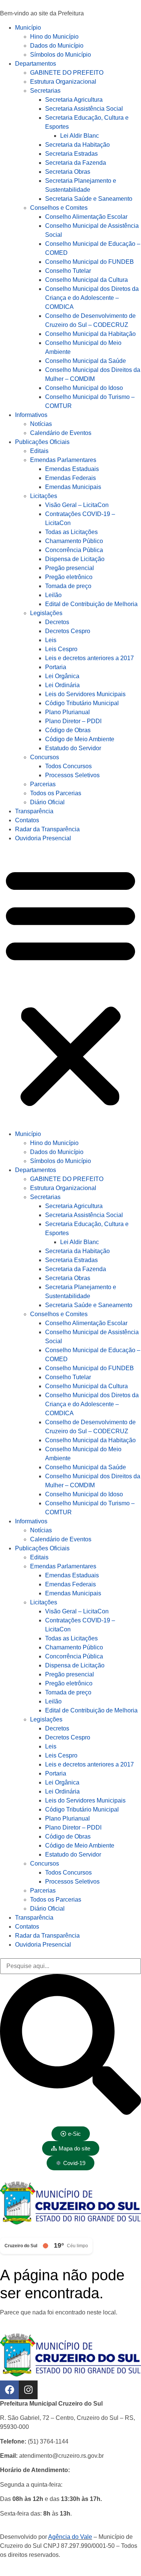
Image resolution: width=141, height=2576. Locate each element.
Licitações (44, 496)
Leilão (53, 595)
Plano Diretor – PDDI (73, 721)
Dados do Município (57, 46)
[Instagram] (28, 2390)
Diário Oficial (47, 802)
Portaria (56, 667)
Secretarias (45, 91)
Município (28, 28)
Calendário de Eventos (61, 433)
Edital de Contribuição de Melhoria (91, 604)
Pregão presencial (70, 568)
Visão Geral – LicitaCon (77, 505)
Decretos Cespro (68, 631)
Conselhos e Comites (59, 208)
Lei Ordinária (62, 685)
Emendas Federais (70, 478)
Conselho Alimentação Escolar (86, 217)
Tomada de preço (68, 586)
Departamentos (36, 64)
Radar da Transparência (47, 829)
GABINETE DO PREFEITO (67, 73)
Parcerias (43, 784)
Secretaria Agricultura (74, 100)
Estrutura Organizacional (63, 82)
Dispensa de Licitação (75, 559)
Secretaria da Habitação (77, 145)
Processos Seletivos (72, 775)
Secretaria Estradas (71, 154)
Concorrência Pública (74, 550)
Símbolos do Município (61, 55)
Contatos (27, 820)
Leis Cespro (61, 649)
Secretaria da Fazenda (76, 163)
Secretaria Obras (68, 172)
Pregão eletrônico (69, 577)
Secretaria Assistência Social (84, 109)
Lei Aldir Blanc (80, 136)
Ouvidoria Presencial (43, 838)
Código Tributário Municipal (82, 703)
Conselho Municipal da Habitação (90, 334)
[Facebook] (9, 2390)
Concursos (45, 757)
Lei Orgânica (62, 676)
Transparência (34, 811)
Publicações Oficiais (42, 442)
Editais (39, 451)
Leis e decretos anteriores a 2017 (89, 658)
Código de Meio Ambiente (80, 739)
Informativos (31, 415)
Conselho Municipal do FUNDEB (89, 262)
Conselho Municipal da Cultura (86, 280)
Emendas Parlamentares (63, 460)
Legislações (46, 613)
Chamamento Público (74, 541)
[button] (70, 986)
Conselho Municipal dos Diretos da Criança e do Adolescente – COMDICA (92, 298)
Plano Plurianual (67, 712)
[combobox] (70, 1966)
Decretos (57, 622)
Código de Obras (68, 730)
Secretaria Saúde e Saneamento (89, 199)
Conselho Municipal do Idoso (84, 388)
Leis (51, 640)
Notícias (41, 424)
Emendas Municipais (73, 487)
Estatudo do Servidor (73, 748)
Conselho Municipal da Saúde (86, 361)
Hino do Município (54, 37)
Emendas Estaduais (72, 469)
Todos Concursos (68, 766)
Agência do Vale (70, 2537)
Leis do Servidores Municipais (85, 694)
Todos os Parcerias (56, 793)
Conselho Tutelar (68, 271)
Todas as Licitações (71, 532)
